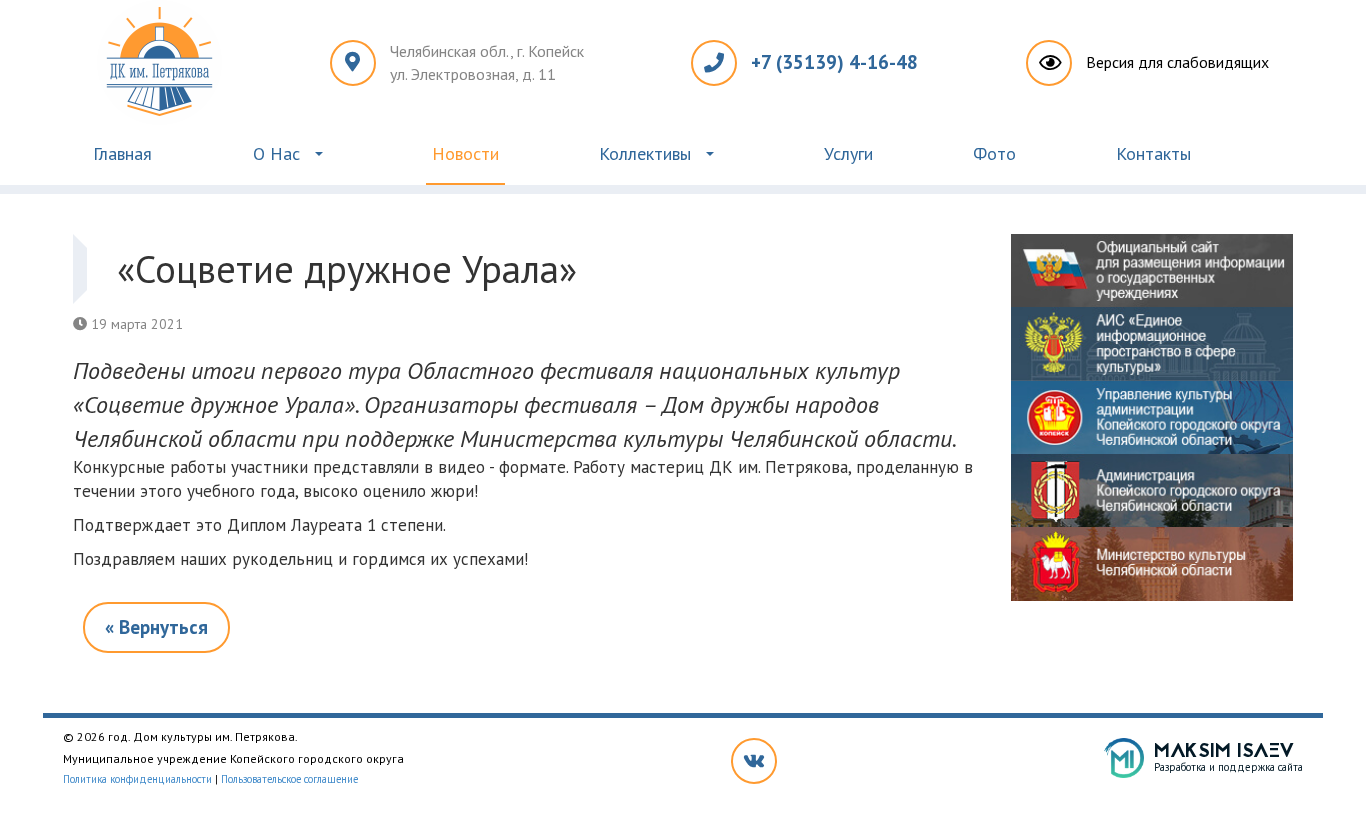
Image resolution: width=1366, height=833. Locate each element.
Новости (465, 153)
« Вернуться (156, 627)
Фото (994, 153)
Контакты (1153, 153)
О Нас (276, 153)
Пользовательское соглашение (289, 779)
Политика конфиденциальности (137, 779)
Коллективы (645, 153)
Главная (122, 153)
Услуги (848, 153)
